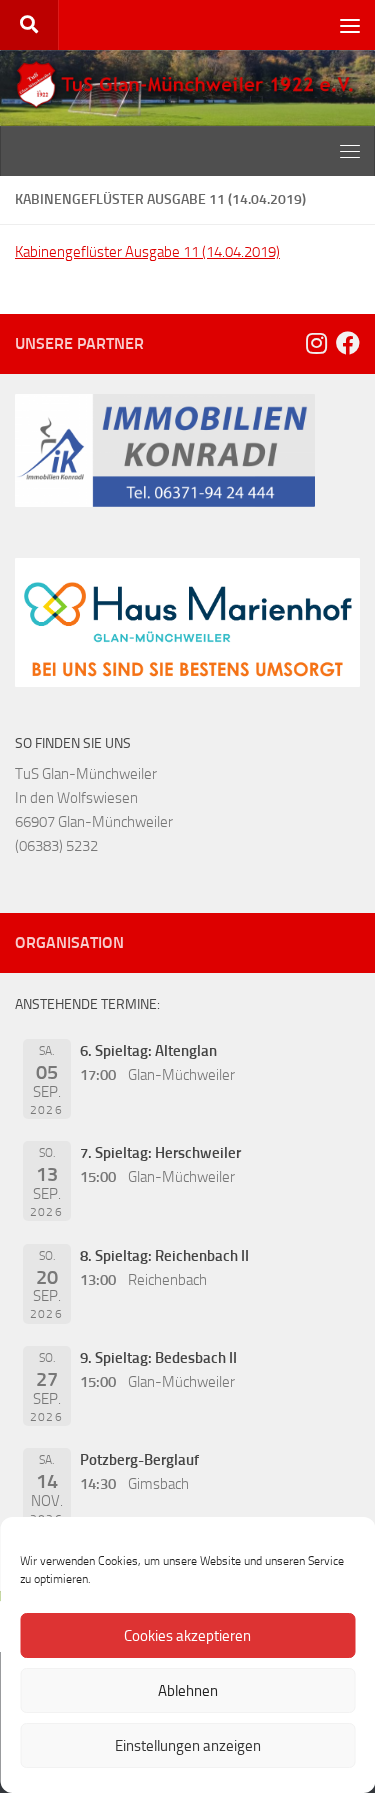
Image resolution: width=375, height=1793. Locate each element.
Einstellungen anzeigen (188, 1746)
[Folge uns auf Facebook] (348, 343)
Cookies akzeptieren (187, 1636)
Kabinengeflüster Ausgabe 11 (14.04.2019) (147, 252)
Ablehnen (188, 1691)
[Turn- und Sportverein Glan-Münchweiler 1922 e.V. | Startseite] (187, 85)
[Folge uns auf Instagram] (316, 343)
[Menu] (350, 25)
